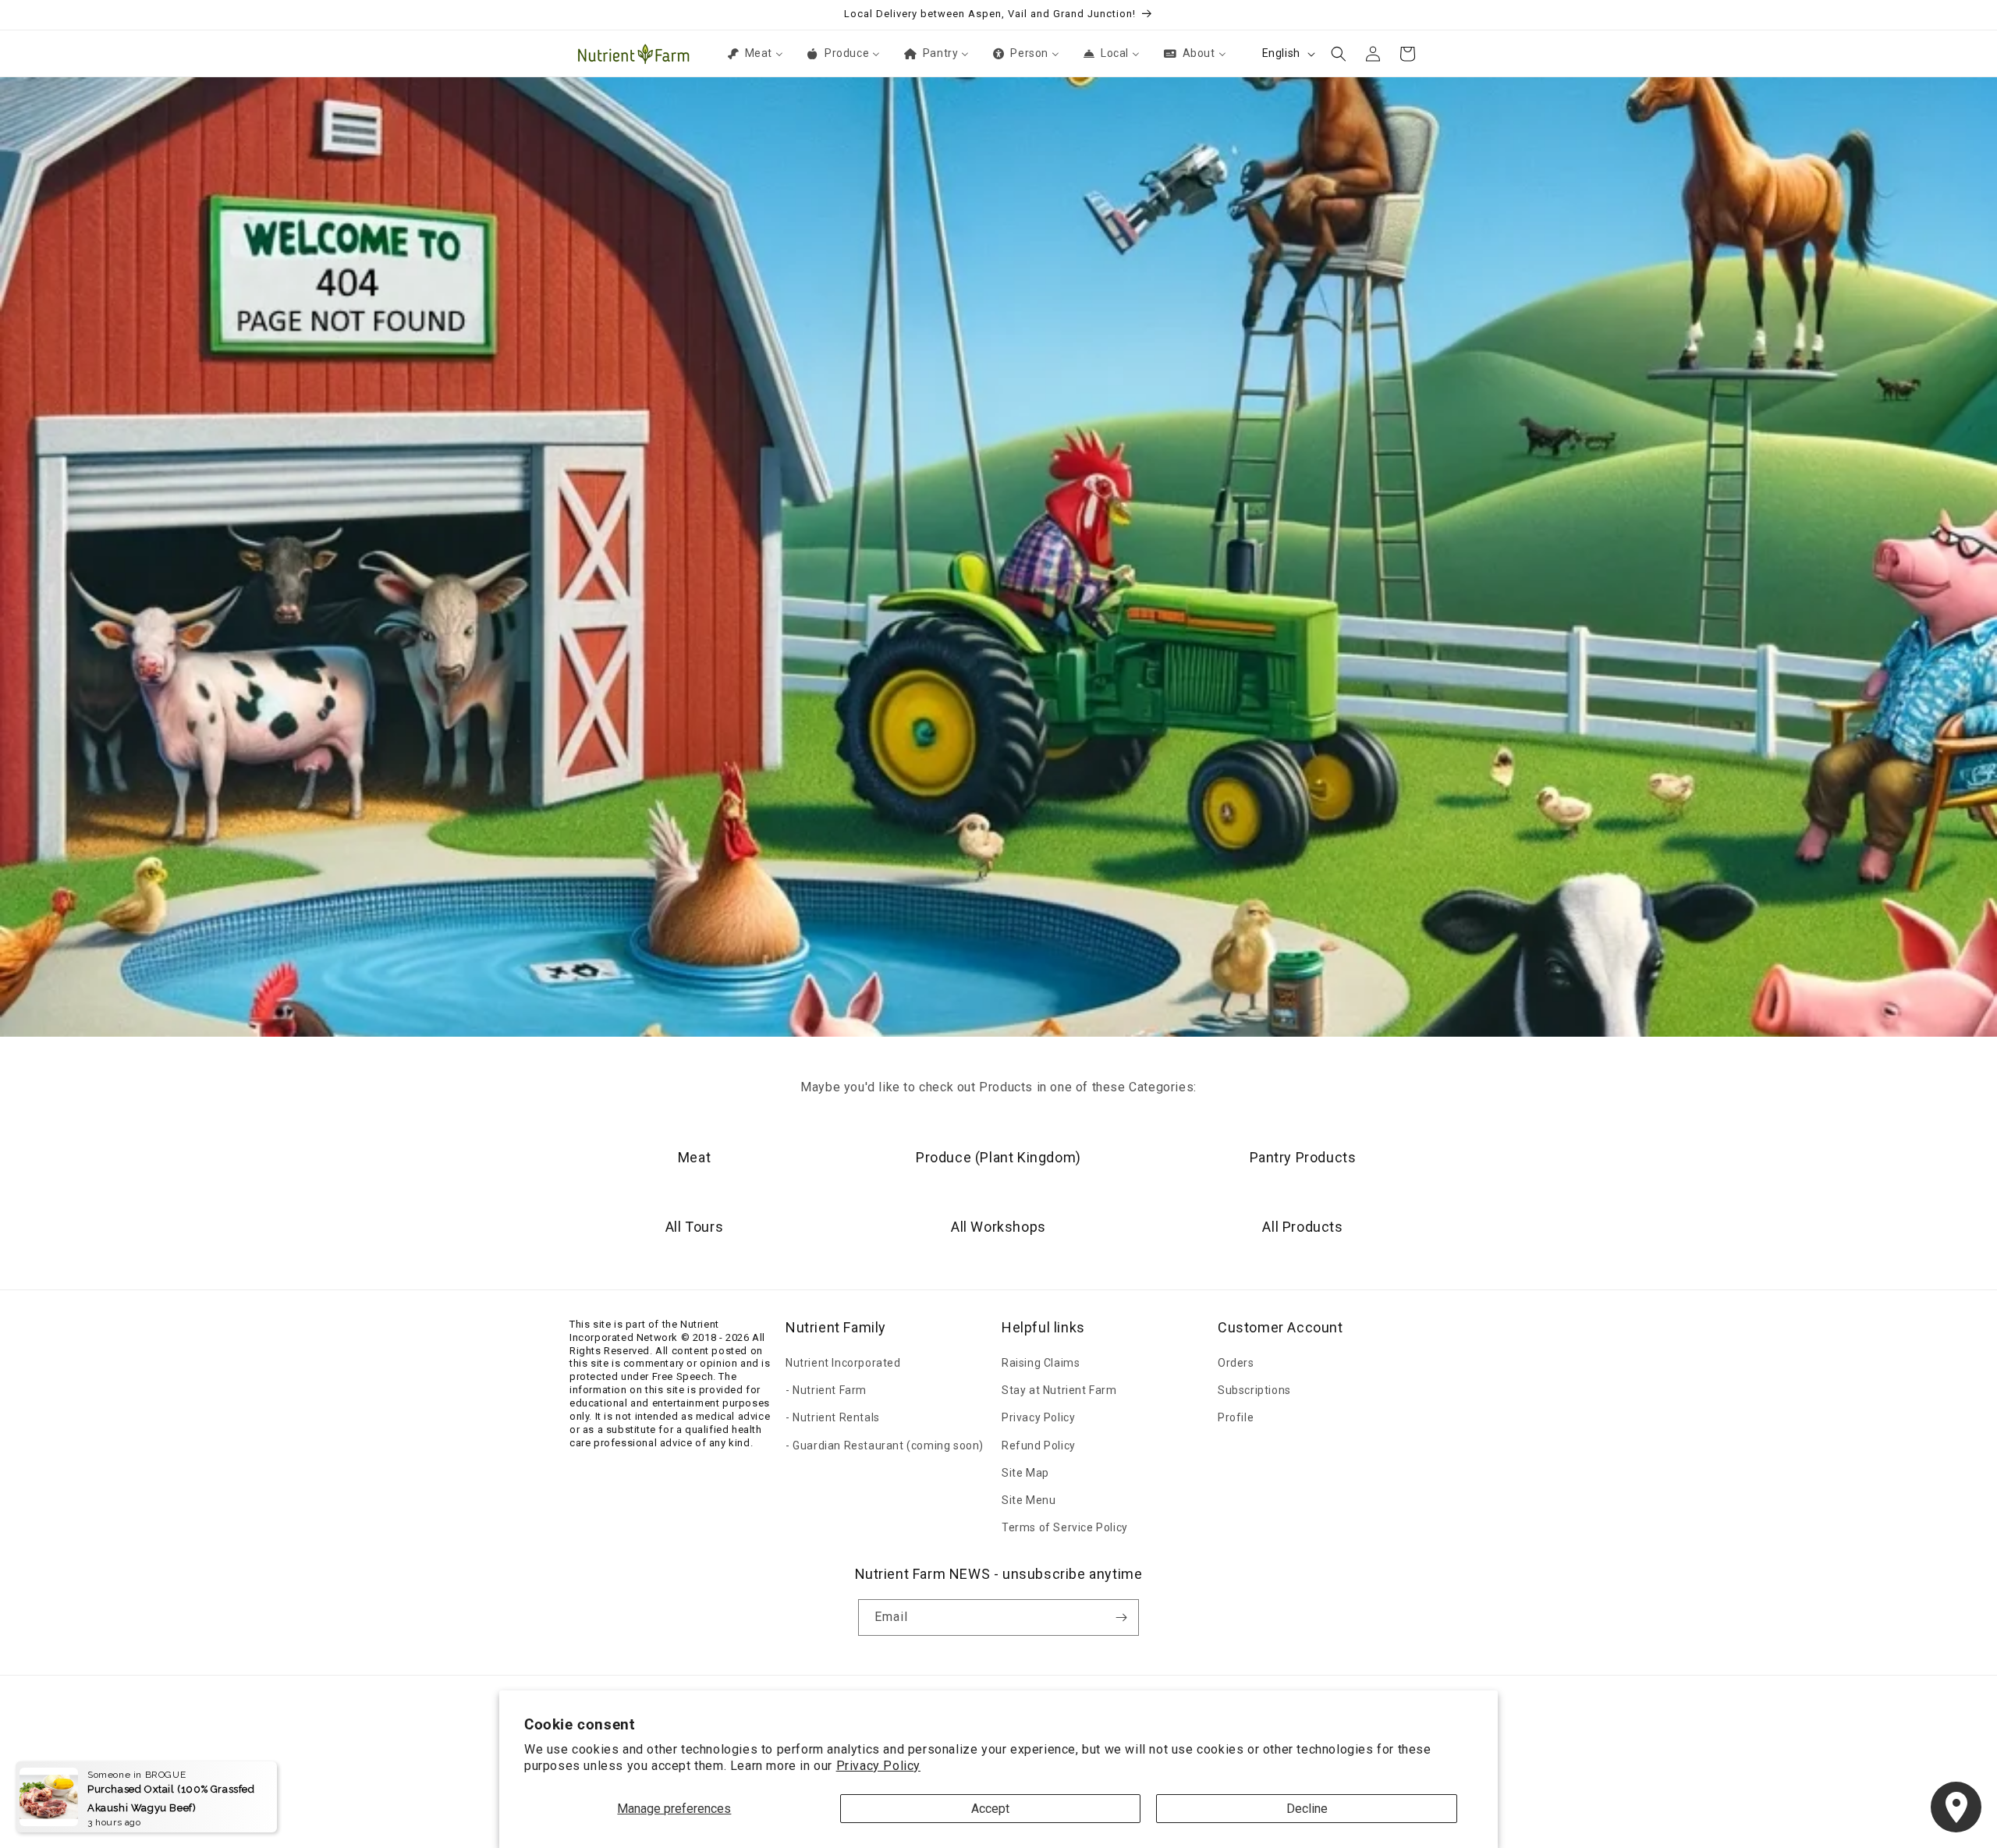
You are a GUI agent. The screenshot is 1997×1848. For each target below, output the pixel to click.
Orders (1236, 1363)
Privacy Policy (878, 1766)
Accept (990, 1809)
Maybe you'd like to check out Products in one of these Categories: (998, 1087)
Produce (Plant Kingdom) (998, 1157)
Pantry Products (1303, 1157)
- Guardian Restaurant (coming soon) (885, 1445)
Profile (1236, 1417)
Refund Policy (1039, 1445)
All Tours (694, 1227)
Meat (694, 1157)
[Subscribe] (1121, 1617)
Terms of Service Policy (1065, 1527)
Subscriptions (1254, 1390)
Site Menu (1029, 1500)
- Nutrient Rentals (833, 1417)
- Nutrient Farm (826, 1390)
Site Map (1025, 1473)
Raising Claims (1041, 1363)
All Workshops (998, 1227)
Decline (1307, 1809)
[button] (1339, 54)
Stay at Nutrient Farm (1059, 1390)
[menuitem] (754, 53)
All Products (1302, 1227)
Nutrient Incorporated (843, 1363)
